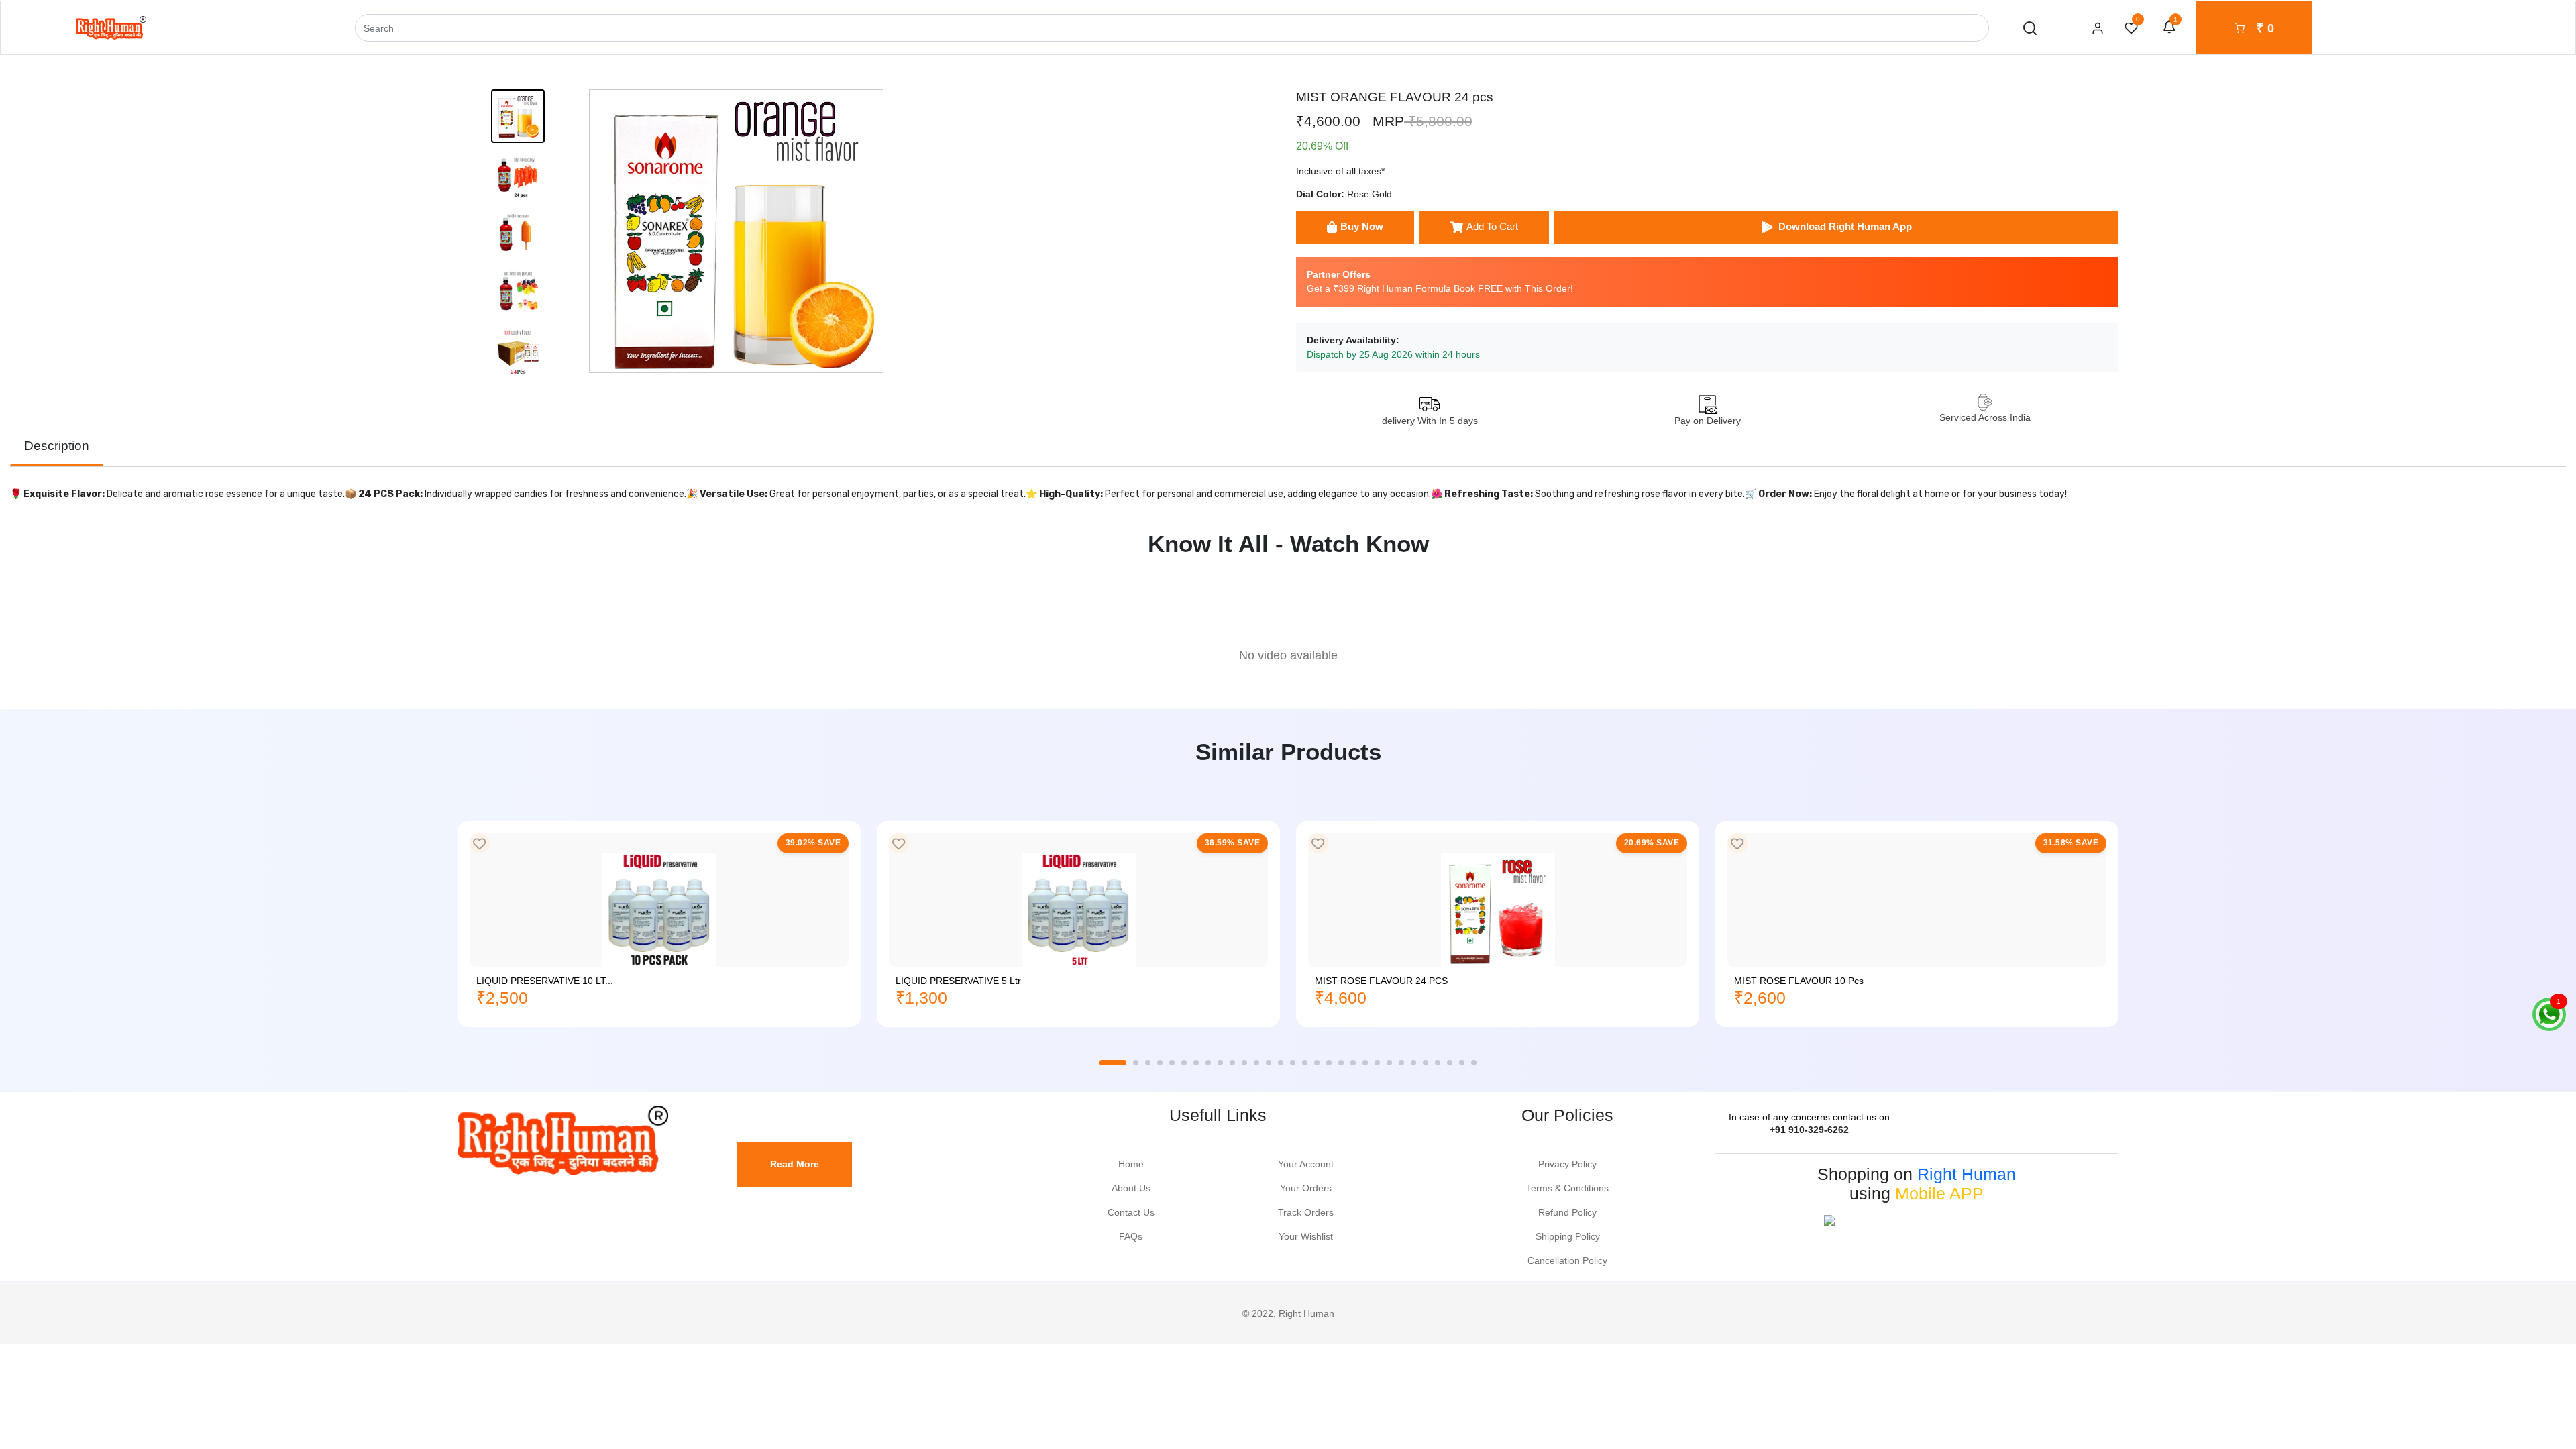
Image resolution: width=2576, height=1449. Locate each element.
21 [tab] (1365, 1063)
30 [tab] (1474, 1063)
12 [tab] (1256, 1063)
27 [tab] (1438, 1063)
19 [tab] (1341, 1063)
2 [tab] (1136, 1063)
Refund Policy (1567, 1212)
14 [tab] (1281, 1063)
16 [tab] (1305, 1063)
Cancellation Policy (1567, 1260)
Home (1131, 1164)
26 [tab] (1426, 1063)
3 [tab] (1148, 1063)
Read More (795, 1164)
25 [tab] (1413, 1063)
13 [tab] (1269, 1063)
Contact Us (1131, 1212)
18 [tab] (1329, 1063)
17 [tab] (1317, 1063)
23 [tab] (1389, 1063)
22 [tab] (1377, 1063)
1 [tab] (1113, 1063)
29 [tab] (1462, 1063)
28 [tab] (1450, 1063)
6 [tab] (1184, 1063)
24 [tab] (1401, 1063)
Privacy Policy (1567, 1164)
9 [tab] (1220, 1063)
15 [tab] (1293, 1063)
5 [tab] (1172, 1063)
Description (57, 446)
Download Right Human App (1845, 226)
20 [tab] (1353, 1063)
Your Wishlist (1306, 1236)
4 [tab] (1160, 1063)
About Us (1131, 1188)
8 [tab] (1208, 1063)
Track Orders (1306, 1212)
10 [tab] (1232, 1063)
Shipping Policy (1568, 1236)
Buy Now (1362, 226)
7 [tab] (1196, 1063)
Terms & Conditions (1567, 1188)
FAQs (1131, 1236)
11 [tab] (1244, 1063)
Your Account (1306, 1164)
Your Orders (1306, 1188)
